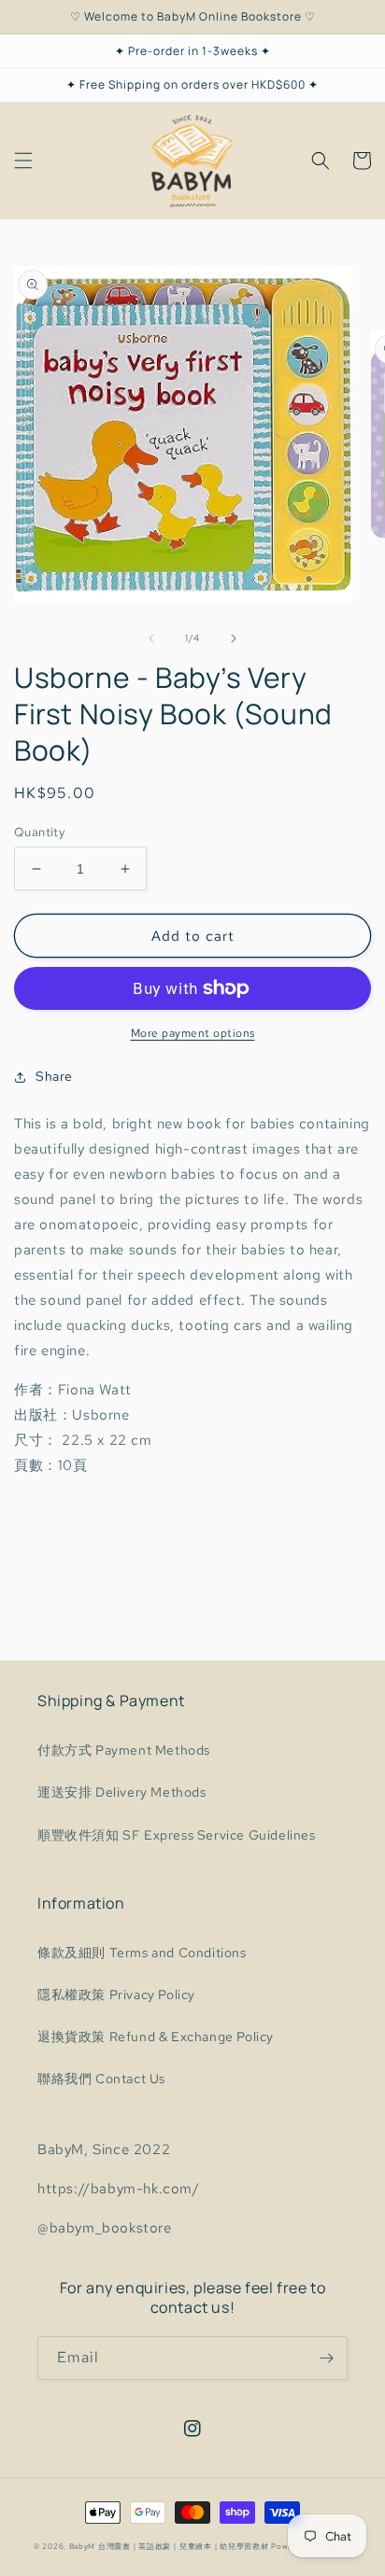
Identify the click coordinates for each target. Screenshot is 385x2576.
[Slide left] (151, 638)
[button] (23, 161)
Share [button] (54, 1076)
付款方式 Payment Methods (124, 1750)
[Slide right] (234, 638)
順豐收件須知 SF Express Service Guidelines (177, 1835)
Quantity (39, 832)
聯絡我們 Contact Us (101, 2079)
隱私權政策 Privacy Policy (116, 1995)
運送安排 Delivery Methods (122, 1792)
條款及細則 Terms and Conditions (142, 1953)
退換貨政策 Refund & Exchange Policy (156, 2037)
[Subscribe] (326, 2358)
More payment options (193, 1033)
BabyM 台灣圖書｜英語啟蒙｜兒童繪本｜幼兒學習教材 (169, 2547)
